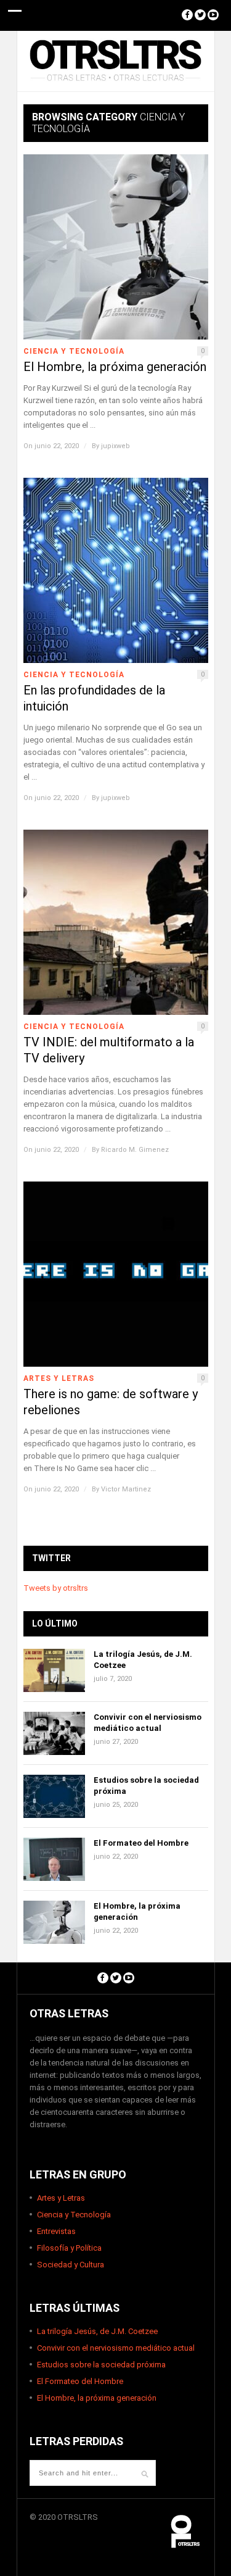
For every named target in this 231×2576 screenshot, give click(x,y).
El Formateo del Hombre (141, 1843)
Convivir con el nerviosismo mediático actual (116, 2348)
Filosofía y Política (69, 2248)
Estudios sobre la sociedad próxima (101, 2365)
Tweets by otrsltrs (56, 1588)
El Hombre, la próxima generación (115, 367)
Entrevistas (56, 2231)
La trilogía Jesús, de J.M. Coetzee (97, 2331)
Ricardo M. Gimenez (135, 1150)
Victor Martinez (126, 1489)
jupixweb (115, 446)
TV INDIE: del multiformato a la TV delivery (109, 1050)
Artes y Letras (59, 1378)
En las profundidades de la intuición (94, 698)
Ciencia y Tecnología (74, 351)
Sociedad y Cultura (71, 2265)
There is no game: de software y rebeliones (111, 1402)
